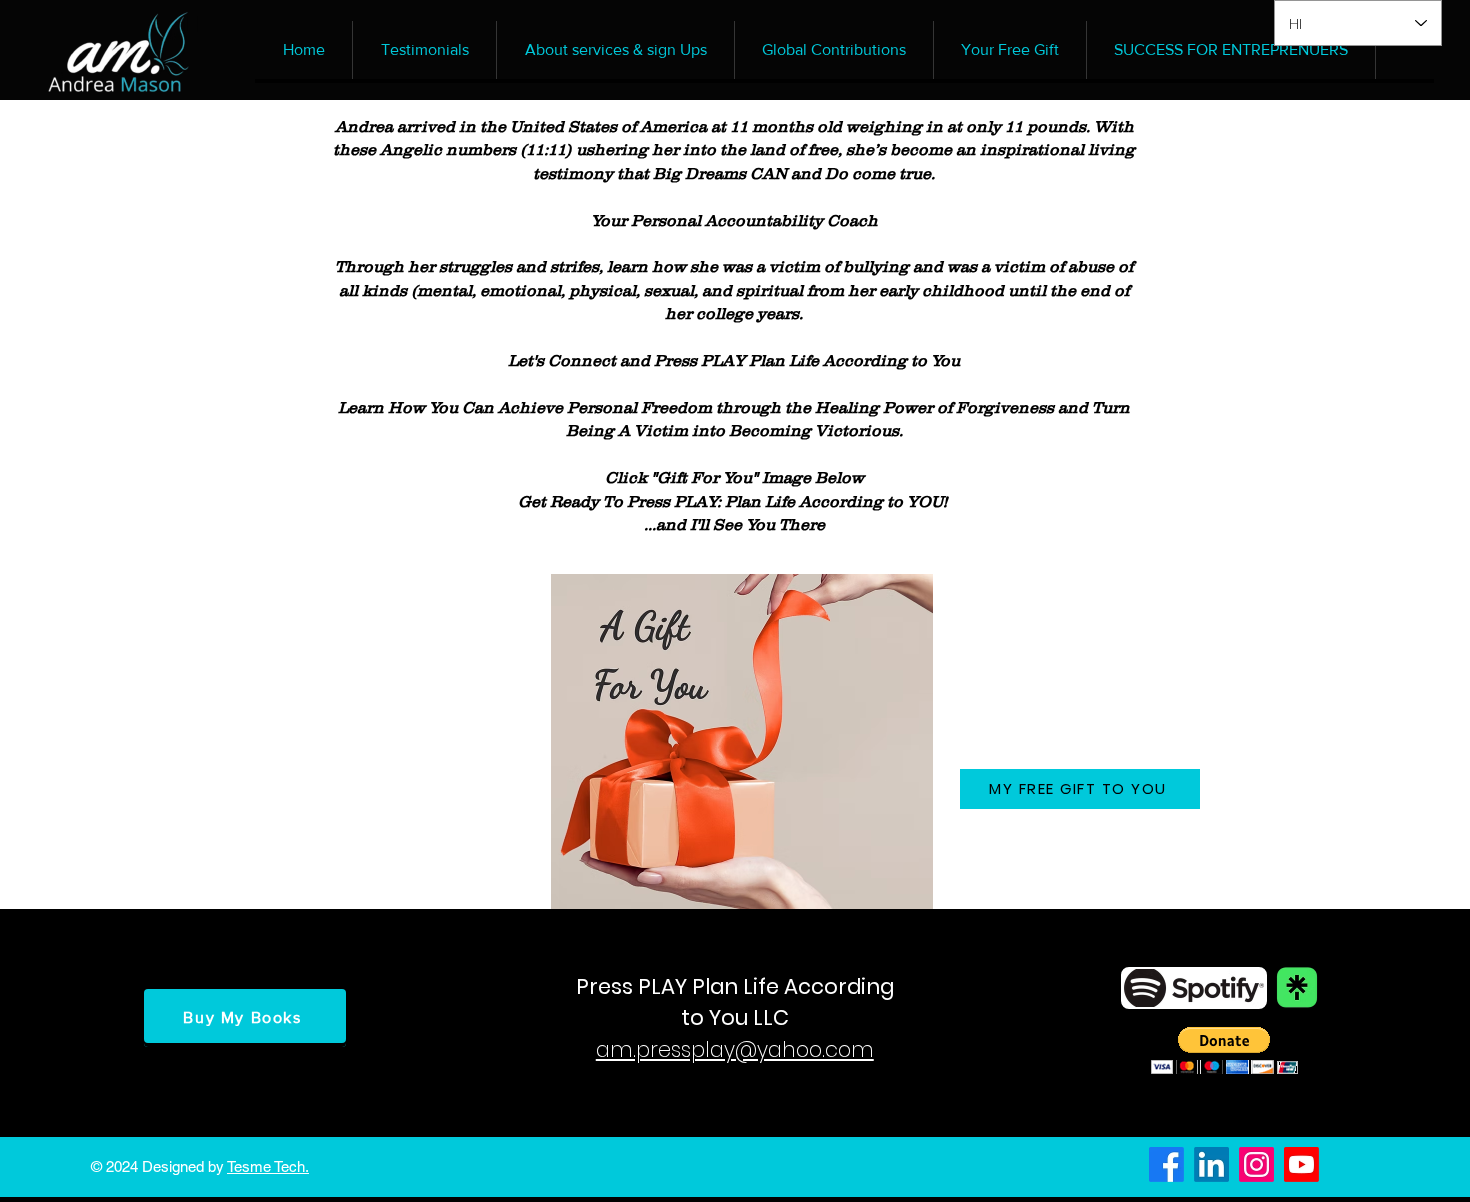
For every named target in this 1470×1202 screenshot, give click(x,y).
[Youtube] (1301, 1164)
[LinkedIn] (1211, 1164)
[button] (1224, 1050)
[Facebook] (1166, 1164)
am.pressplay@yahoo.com (735, 1049)
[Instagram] (1256, 1164)
